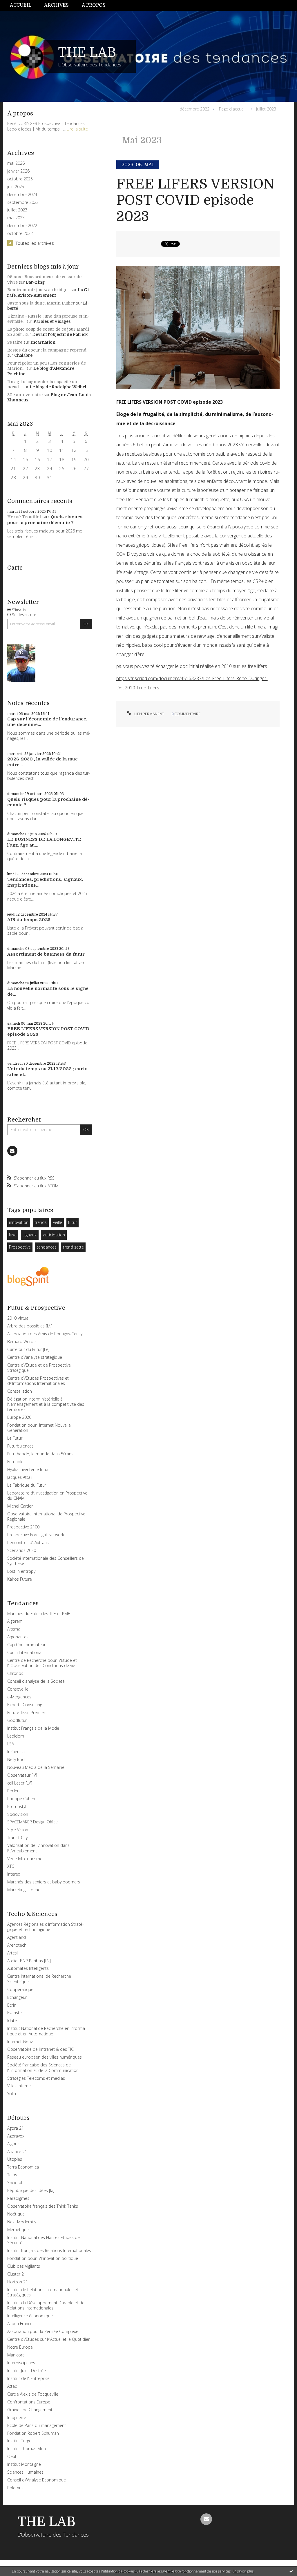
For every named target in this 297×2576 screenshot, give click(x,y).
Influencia (16, 1752)
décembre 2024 (22, 195)
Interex (14, 1874)
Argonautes (18, 1637)
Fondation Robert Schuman (33, 2433)
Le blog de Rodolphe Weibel (58, 387)
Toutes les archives (35, 243)
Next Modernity (22, 2222)
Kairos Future (20, 1579)
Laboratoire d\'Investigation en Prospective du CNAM (47, 1496)
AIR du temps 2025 (29, 920)
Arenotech (17, 1945)
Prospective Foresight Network (36, 1535)
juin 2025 (16, 187)
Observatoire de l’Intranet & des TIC (40, 2049)
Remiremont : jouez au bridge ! (38, 290)
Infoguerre (17, 2418)
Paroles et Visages (52, 321)
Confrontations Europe (29, 2402)
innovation (19, 1222)
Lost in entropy (21, 1571)
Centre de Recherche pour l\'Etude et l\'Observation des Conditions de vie (42, 1663)
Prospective (20, 1247)
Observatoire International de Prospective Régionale (46, 1516)
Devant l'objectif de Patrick (60, 334)
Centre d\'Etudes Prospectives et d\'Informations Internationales (38, 1381)
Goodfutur (17, 1720)
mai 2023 (16, 218)
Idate (12, 2020)
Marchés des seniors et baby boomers (44, 1882)
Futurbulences (20, 1446)
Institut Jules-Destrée (27, 2371)
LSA (11, 1744)
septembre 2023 (23, 202)
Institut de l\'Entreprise (28, 2378)
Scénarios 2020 (22, 1550)
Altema (14, 1629)
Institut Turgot (20, 2441)
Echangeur (17, 1997)
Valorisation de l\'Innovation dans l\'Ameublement (38, 1848)
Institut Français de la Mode (33, 1728)
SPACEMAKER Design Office (32, 1822)
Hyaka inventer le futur (28, 1469)
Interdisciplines (21, 2363)
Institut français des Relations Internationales (49, 2250)
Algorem (15, 1621)
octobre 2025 (20, 179)
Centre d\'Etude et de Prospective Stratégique (39, 1368)
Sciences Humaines (25, 2472)
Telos (12, 2175)
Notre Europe (20, 2347)
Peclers (14, 1791)
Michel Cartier (20, 1506)
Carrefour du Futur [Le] (28, 1349)
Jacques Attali (20, 1477)
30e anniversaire (25, 395)
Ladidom (16, 1736)
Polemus (15, 2488)
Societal (15, 2183)
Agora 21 (16, 2128)
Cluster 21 (17, 2274)
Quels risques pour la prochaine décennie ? (45, 520)
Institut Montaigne (24, 2464)
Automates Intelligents (28, 1968)
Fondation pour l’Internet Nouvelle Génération (39, 1428)
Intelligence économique (30, 2316)
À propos (94, 5)
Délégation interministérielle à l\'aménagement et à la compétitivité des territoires (46, 1404)
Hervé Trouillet (24, 517)
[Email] (12, 1151)
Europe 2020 (19, 1417)
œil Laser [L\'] (20, 1783)
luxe (13, 1235)
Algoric (13, 2144)
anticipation (54, 1235)
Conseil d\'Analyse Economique (37, 2480)
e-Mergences (19, 1697)
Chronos (15, 1673)
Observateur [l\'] (22, 1775)
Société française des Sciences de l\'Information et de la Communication (43, 2067)
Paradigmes (18, 2198)
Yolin (12, 2094)
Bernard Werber (22, 1342)
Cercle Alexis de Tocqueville (33, 2394)
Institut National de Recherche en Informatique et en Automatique (47, 2031)
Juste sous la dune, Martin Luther (41, 303)
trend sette (73, 1247)
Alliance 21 (17, 2152)
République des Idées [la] (31, 2190)
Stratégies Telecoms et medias (36, 2078)
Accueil (21, 5)
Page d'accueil (232, 109)
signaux (30, 1235)
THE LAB (87, 52)
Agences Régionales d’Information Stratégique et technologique (46, 1927)
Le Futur (15, 1438)
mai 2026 (16, 163)
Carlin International (25, 1652)
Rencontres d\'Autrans (28, 1542)
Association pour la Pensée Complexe (43, 2331)
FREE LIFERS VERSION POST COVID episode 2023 (195, 200)
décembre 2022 (22, 226)
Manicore (16, 2355)
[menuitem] (24, 5)
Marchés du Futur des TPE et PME (39, 1614)
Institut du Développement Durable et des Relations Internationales (47, 2305)
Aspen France (20, 2324)
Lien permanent (149, 714)
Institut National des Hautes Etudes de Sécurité (44, 2240)
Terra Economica (23, 2167)
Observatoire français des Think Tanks (43, 2206)
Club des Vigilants (24, 2266)
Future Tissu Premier (26, 1712)
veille (58, 1222)
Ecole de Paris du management (37, 2425)
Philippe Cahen (21, 1799)
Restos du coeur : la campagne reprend (47, 350)
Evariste (15, 2013)
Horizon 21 (18, 2282)
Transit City (17, 1837)
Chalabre (23, 355)
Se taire (15, 342)
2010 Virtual (18, 1318)
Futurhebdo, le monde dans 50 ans (40, 1454)
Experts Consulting (25, 1705)
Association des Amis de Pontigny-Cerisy (45, 1334)
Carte (15, 568)
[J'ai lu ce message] (291, 2571)
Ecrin (12, 2005)
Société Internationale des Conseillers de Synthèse (46, 1561)
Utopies (15, 2159)
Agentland (17, 1937)
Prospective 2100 (23, 1527)
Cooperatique (20, 1989)
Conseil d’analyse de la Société (36, 1681)
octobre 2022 (20, 233)
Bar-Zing (35, 282)
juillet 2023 (17, 210)
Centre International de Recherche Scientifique (39, 1979)
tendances (47, 1247)
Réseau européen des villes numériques (45, 2057)
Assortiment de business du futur (46, 954)
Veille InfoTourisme (25, 1859)
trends (41, 1222)
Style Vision (18, 1830)
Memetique (18, 2230)
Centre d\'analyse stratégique (35, 1357)
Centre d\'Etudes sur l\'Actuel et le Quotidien (49, 2339)
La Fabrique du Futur (27, 1485)
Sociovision (18, 1814)
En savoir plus (243, 2571)
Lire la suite (77, 129)
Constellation (20, 1391)
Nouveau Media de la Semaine (36, 1767)
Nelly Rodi (16, 1759)
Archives (56, 5)
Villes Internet (20, 2086)
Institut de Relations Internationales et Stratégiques (43, 2292)
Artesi (12, 1953)
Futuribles (16, 1462)
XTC (11, 1866)
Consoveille (18, 1689)
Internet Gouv (20, 2042)
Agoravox (16, 2136)
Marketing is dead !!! (26, 1890)
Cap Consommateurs (27, 1645)
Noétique (16, 2214)
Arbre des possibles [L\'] (30, 1326)
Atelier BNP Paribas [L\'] (29, 1961)
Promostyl (17, 1806)
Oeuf (12, 2456)
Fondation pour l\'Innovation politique (43, 2258)
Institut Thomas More (27, 2449)
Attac (12, 2386)
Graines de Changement (30, 2410)
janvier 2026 (18, 171)
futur (73, 1222)
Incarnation (43, 342)
